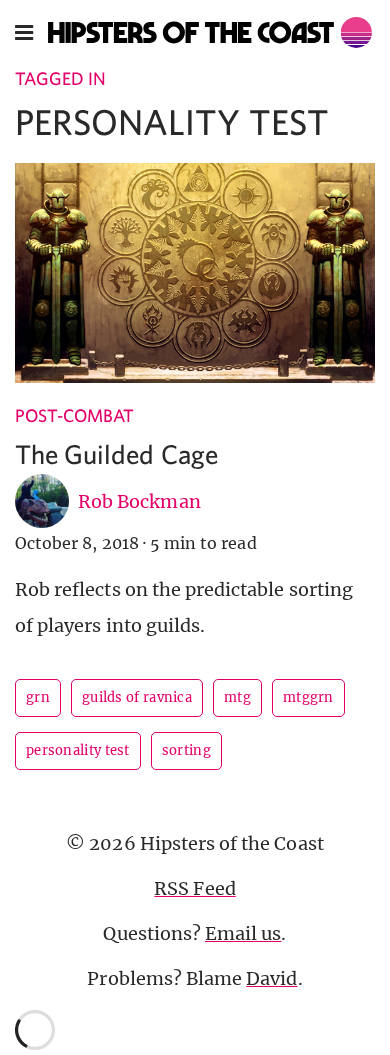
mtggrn (308, 697)
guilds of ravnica (137, 697)
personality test (78, 750)
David (271, 978)
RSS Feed (194, 888)
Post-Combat (75, 415)
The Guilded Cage (116, 453)
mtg (237, 697)
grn (38, 697)
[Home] (210, 32)
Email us (243, 933)
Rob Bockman (139, 501)
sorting (186, 750)
